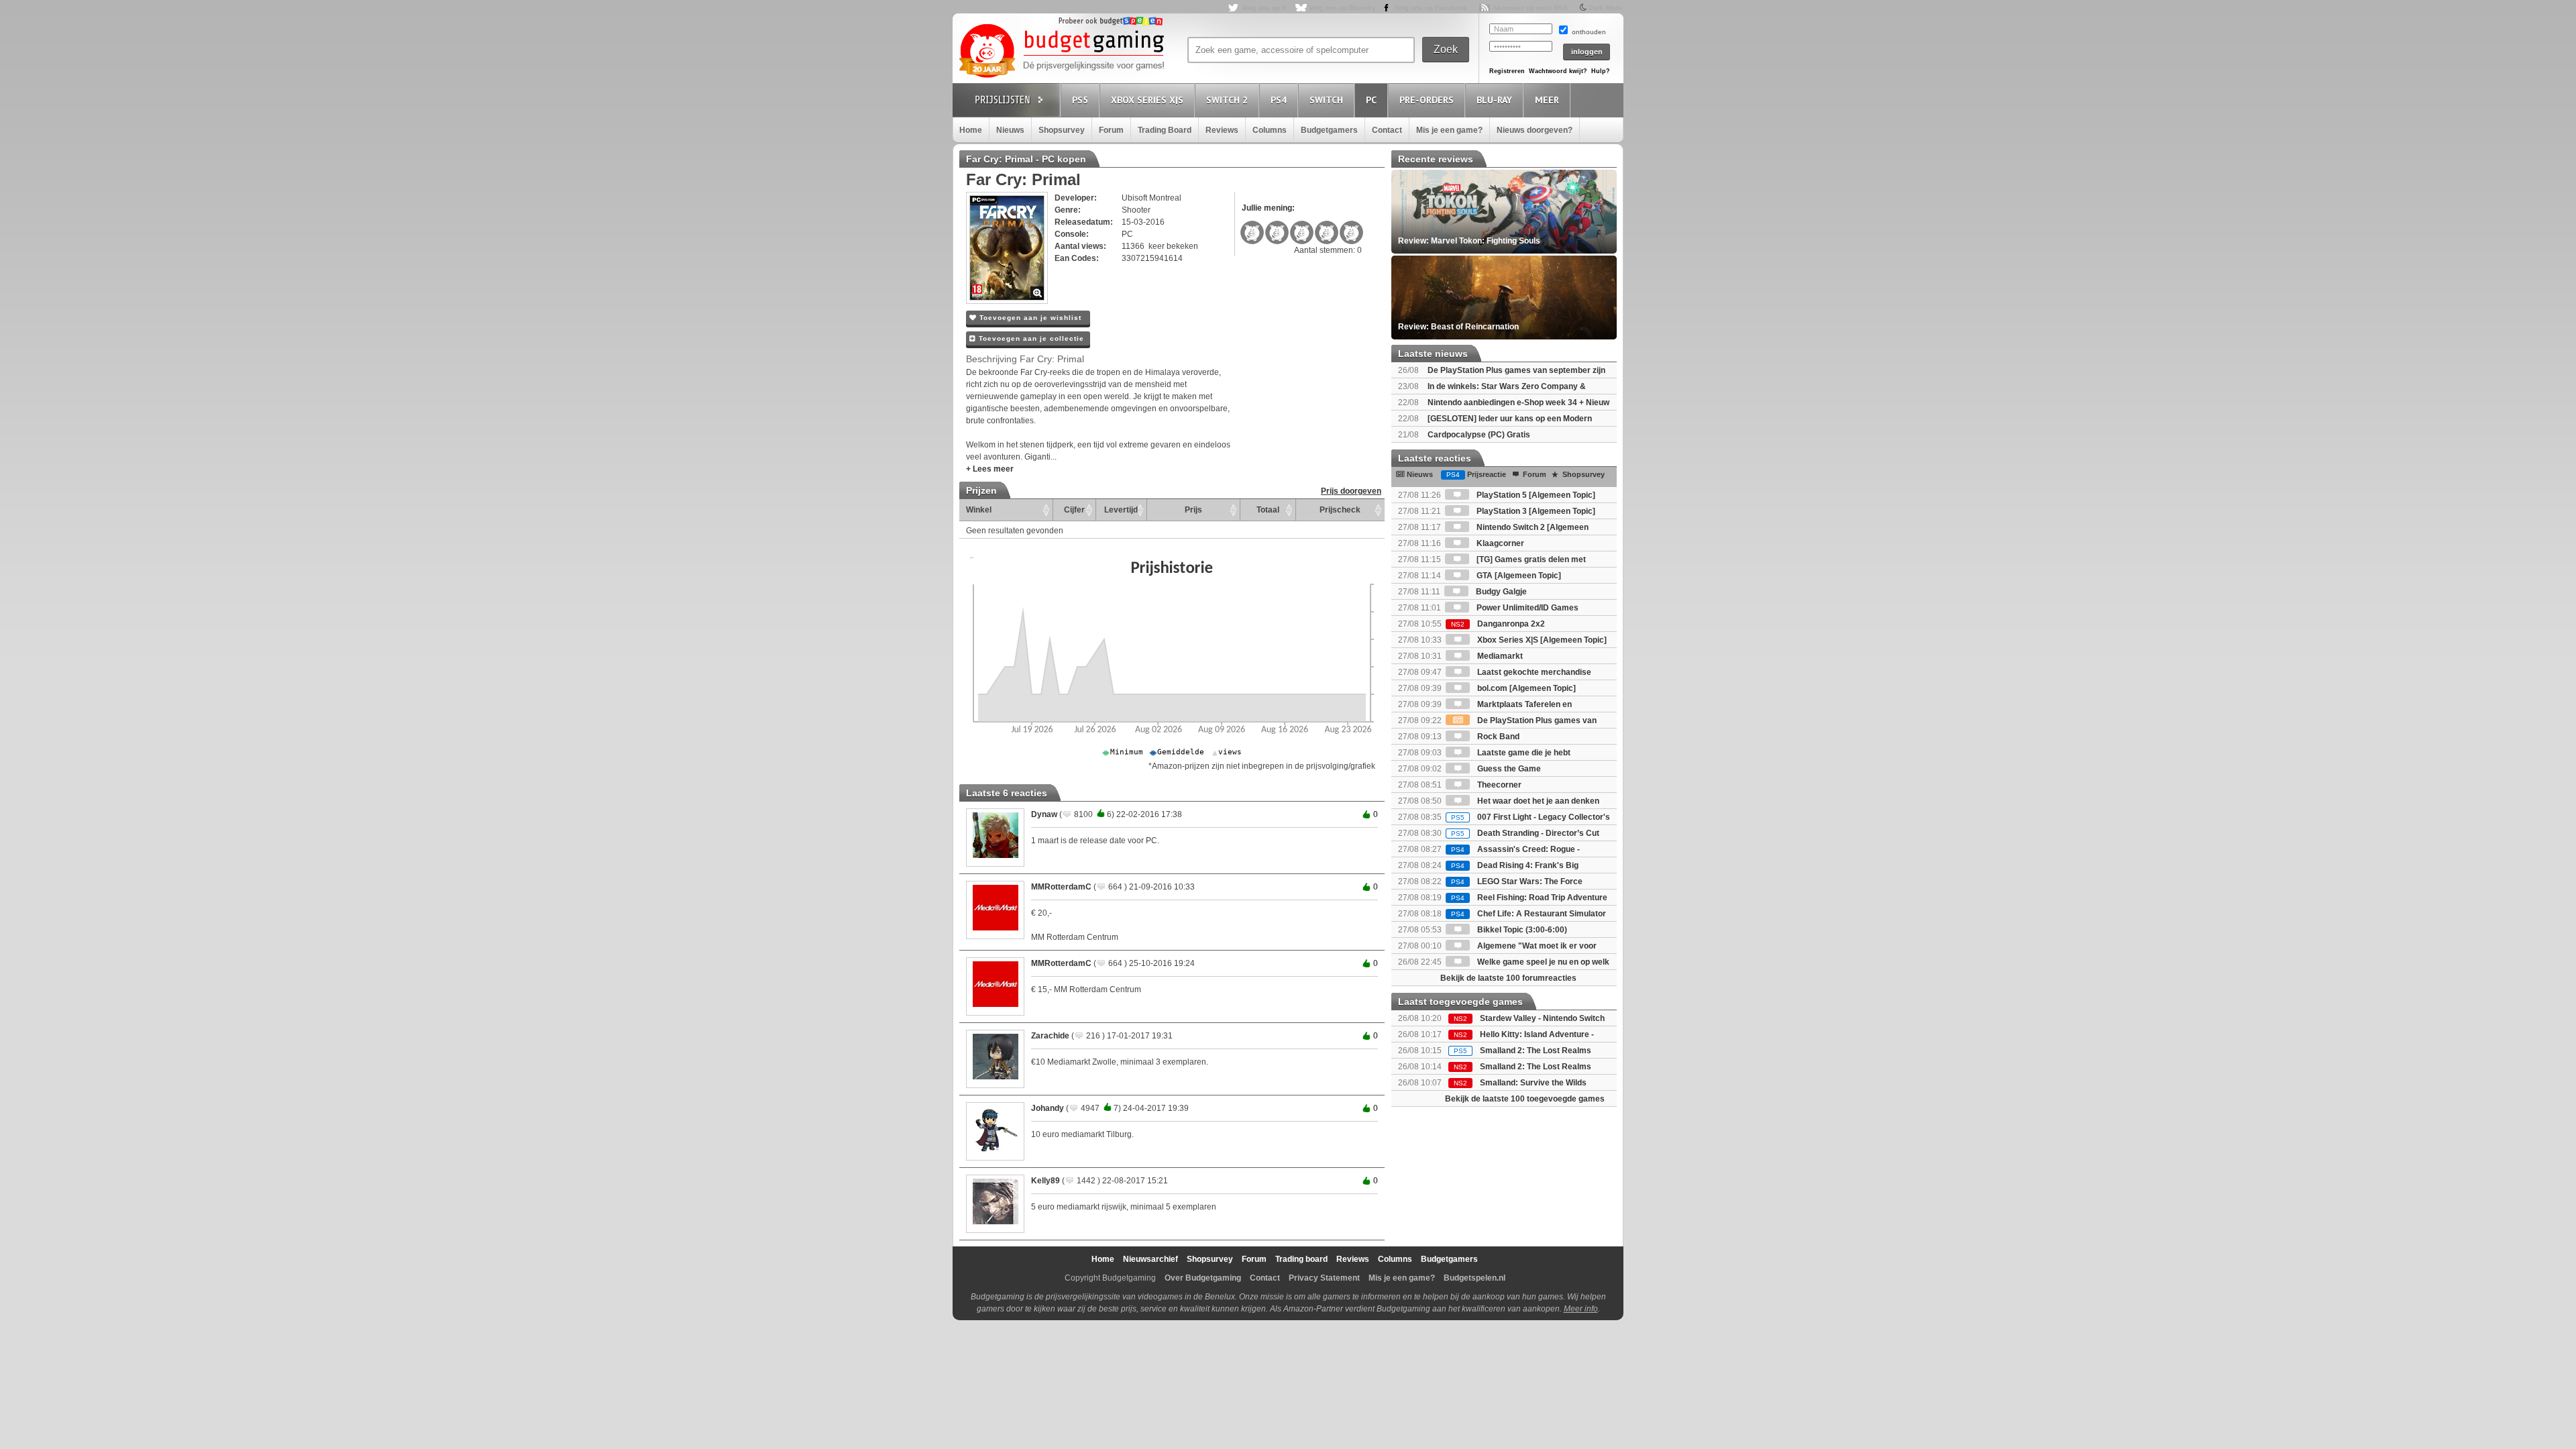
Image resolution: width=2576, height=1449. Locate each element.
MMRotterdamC (1061, 887)
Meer (1547, 100)
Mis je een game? (1449, 130)
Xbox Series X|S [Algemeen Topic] (1541, 640)
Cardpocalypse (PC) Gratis (1479, 435)
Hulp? (1601, 71)
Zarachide (1050, 1036)
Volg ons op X (1264, 8)
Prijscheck (1340, 510)
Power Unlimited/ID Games (1526, 608)
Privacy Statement (1324, 1278)
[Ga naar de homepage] (1061, 52)
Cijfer (1074, 510)
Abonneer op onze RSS (1530, 8)
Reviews (1222, 130)
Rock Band (1497, 737)
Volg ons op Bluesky (1342, 8)
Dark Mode (1606, 8)
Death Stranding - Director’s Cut (1525, 833)
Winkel (979, 510)
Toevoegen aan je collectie (1030, 338)
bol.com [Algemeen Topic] (1525, 688)
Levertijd (1121, 510)
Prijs (1193, 510)
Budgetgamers (1329, 130)
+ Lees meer (990, 469)
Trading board (1301, 1259)
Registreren (1507, 71)
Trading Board (1165, 130)
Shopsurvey (1062, 130)
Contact (1387, 130)
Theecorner (1498, 785)
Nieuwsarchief (1150, 1259)
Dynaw (1044, 814)
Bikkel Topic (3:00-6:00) (1521, 930)
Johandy (1048, 1108)
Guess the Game (1508, 769)
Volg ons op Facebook (1431, 8)
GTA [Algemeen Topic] (1518, 576)
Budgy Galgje (1500, 592)
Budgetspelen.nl (1474, 1278)
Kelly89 (1045, 1181)
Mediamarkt (1499, 656)
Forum (1111, 130)
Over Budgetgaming (1203, 1278)
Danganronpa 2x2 (1498, 624)
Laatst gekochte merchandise (1533, 672)
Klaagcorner (1499, 543)
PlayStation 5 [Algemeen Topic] (1535, 495)
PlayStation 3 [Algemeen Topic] (1535, 511)
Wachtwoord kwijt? (1558, 71)
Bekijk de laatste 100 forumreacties (1508, 978)
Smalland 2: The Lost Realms (1536, 1051)
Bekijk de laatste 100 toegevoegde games (1525, 1099)
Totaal (1268, 510)
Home (971, 130)
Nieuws (1010, 130)
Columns (1270, 130)
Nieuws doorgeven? (1535, 130)
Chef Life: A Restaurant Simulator (1528, 914)
